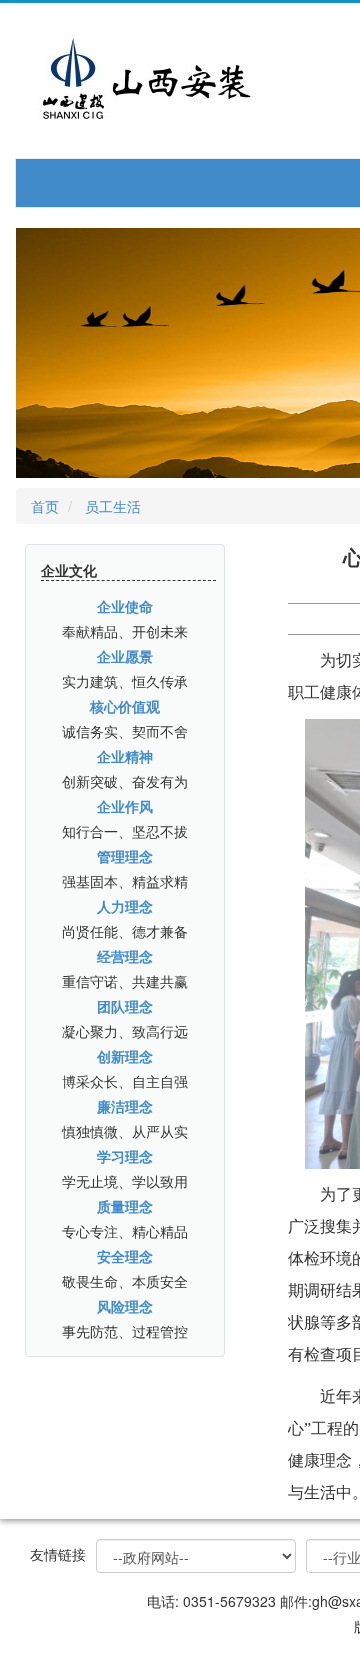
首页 (45, 506)
